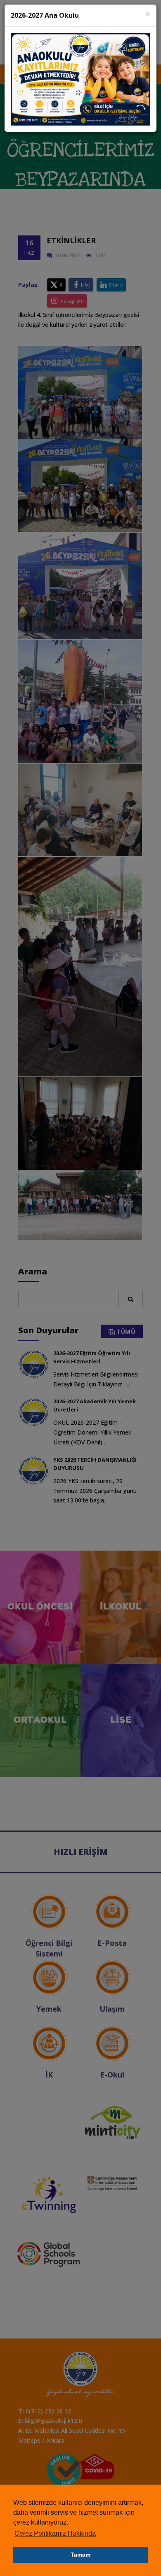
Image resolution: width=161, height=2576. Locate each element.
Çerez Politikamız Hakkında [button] (55, 2533)
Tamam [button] (80, 2555)
